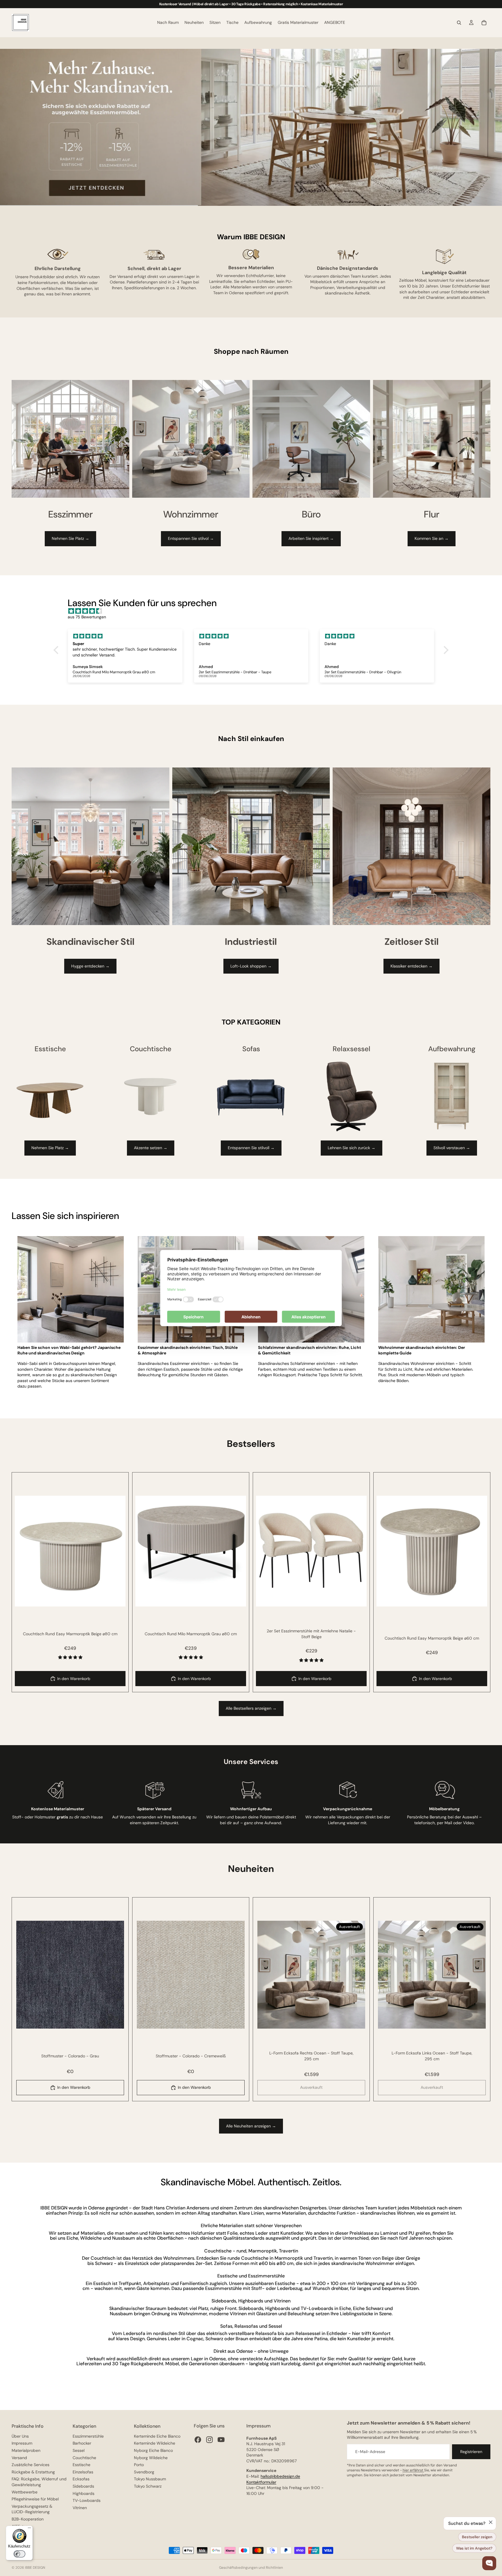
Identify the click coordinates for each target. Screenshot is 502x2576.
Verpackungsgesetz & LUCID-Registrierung (32, 2509)
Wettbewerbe (25, 2492)
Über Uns (20, 2436)
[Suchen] (459, 23)
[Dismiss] (491, 2522)
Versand (19, 2458)
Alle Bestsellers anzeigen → (251, 1708)
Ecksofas (81, 2479)
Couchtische (84, 2458)
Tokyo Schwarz (148, 2486)
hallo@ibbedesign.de (280, 2476)
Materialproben (26, 2450)
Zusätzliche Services (31, 2465)
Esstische (81, 2465)
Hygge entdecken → (90, 966)
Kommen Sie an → (432, 538)
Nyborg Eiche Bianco (153, 2450)
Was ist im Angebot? (474, 2548)
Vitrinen (80, 2508)
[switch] (19, 2554)
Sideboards (83, 2486)
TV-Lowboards (87, 2500)
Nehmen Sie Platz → (70, 538)
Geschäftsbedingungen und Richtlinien (251, 2568)
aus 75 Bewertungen (87, 617)
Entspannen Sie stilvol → (191, 538)
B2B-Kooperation (28, 2519)
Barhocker (82, 2443)
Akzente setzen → (151, 1148)
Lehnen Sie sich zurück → (352, 1148)
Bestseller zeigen (477, 2537)
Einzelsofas (83, 2472)
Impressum (22, 2443)
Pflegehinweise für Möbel (35, 2499)
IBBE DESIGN (35, 2568)
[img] (254, 611)
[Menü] (29, 2529)
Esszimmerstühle (88, 2436)
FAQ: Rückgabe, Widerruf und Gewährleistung (39, 2482)
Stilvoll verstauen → (452, 1148)
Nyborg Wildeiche (151, 2458)
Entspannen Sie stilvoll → (251, 1148)
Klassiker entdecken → (412, 966)
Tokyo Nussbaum (150, 2479)
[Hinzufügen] (116, 1597)
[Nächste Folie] (117, 1551)
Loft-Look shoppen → (251, 966)
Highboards (84, 2493)
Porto (139, 2465)
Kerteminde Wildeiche (155, 2443)
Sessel (79, 2450)
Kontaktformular (261, 2482)
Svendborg (144, 2472)
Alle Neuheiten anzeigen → (251, 2126)
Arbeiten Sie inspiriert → (311, 538)
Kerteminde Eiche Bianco (157, 2436)
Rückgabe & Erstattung (33, 2472)
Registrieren (471, 2452)
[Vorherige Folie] (24, 1551)
